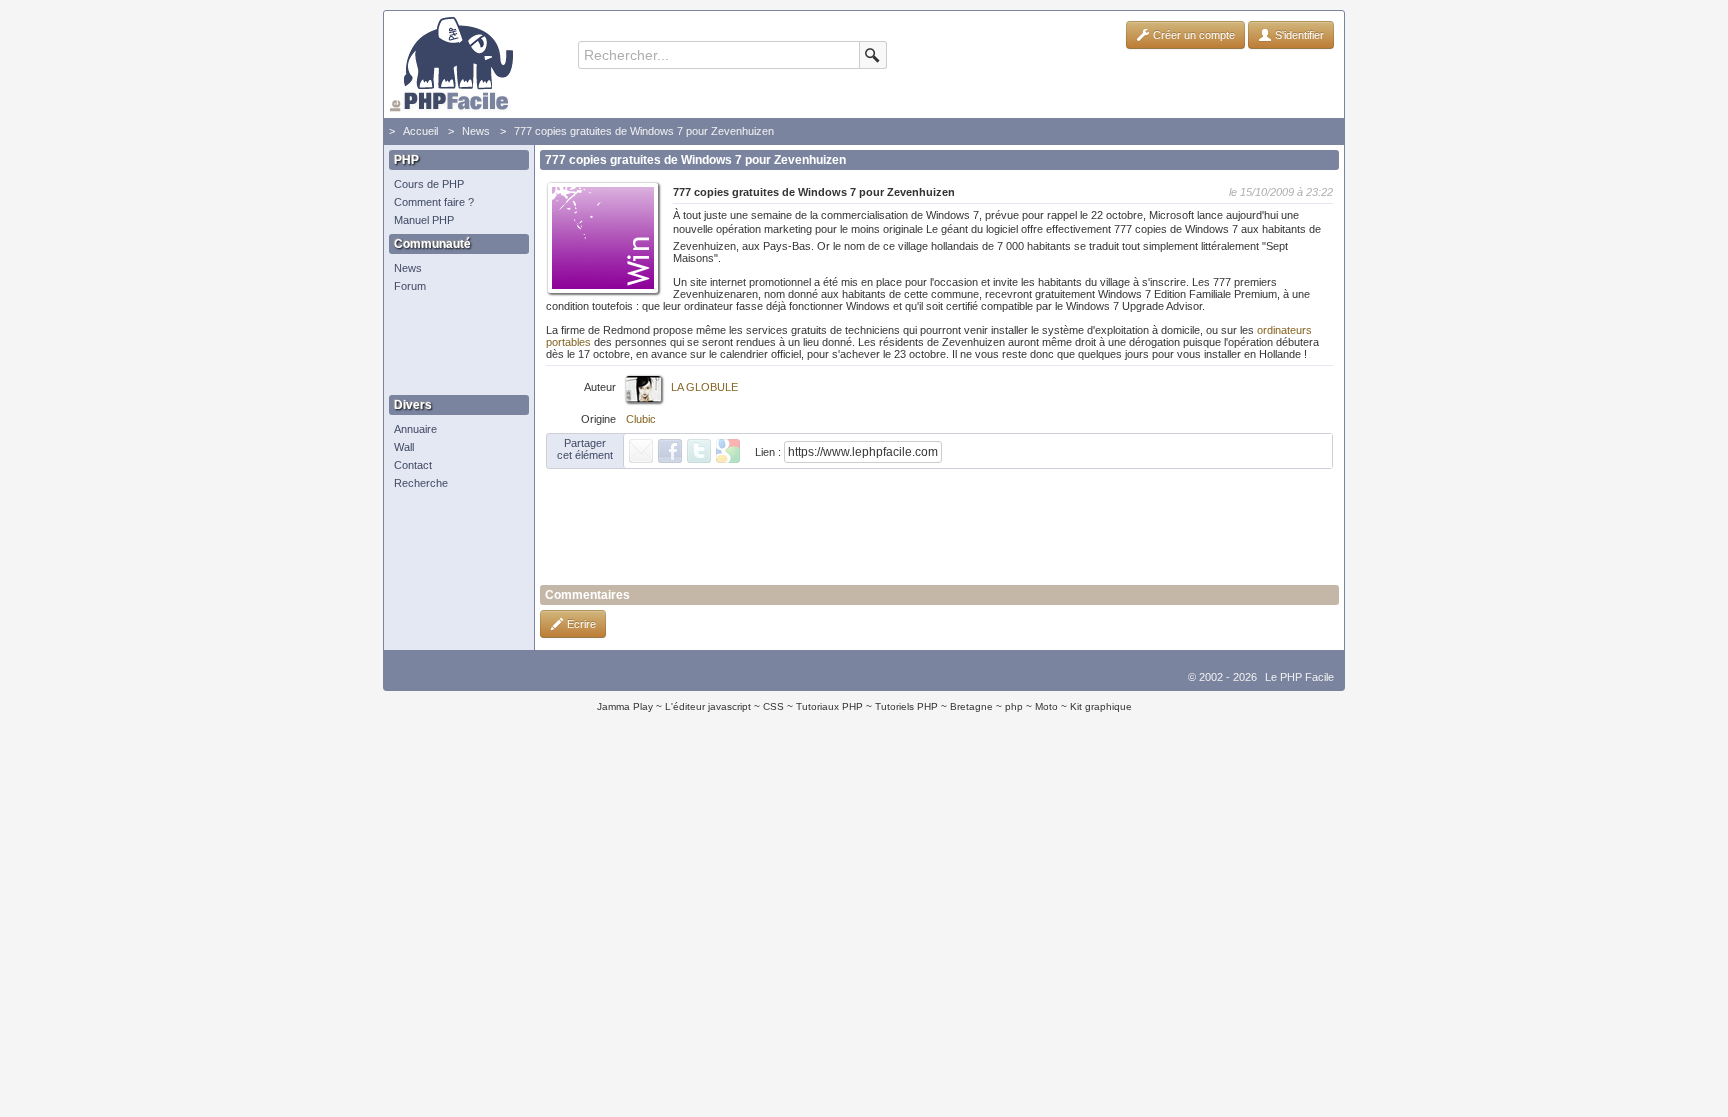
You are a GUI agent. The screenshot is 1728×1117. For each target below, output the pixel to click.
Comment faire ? (434, 202)
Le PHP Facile (1299, 677)
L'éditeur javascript (708, 706)
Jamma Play (625, 706)
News (476, 131)
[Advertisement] (454, 345)
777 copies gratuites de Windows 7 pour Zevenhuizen (644, 131)
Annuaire (415, 429)
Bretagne (971, 706)
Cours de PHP (429, 184)
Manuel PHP (424, 220)
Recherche (421, 483)
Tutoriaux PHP (829, 706)
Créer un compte (1192, 35)
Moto (1046, 706)
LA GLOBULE (704, 387)
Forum (410, 286)
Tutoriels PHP (906, 706)
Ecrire (580, 624)
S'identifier (1298, 35)
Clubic (641, 419)
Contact (413, 465)
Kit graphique (1101, 706)
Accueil (420, 131)
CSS (773, 706)
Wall (404, 447)
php (1014, 706)
